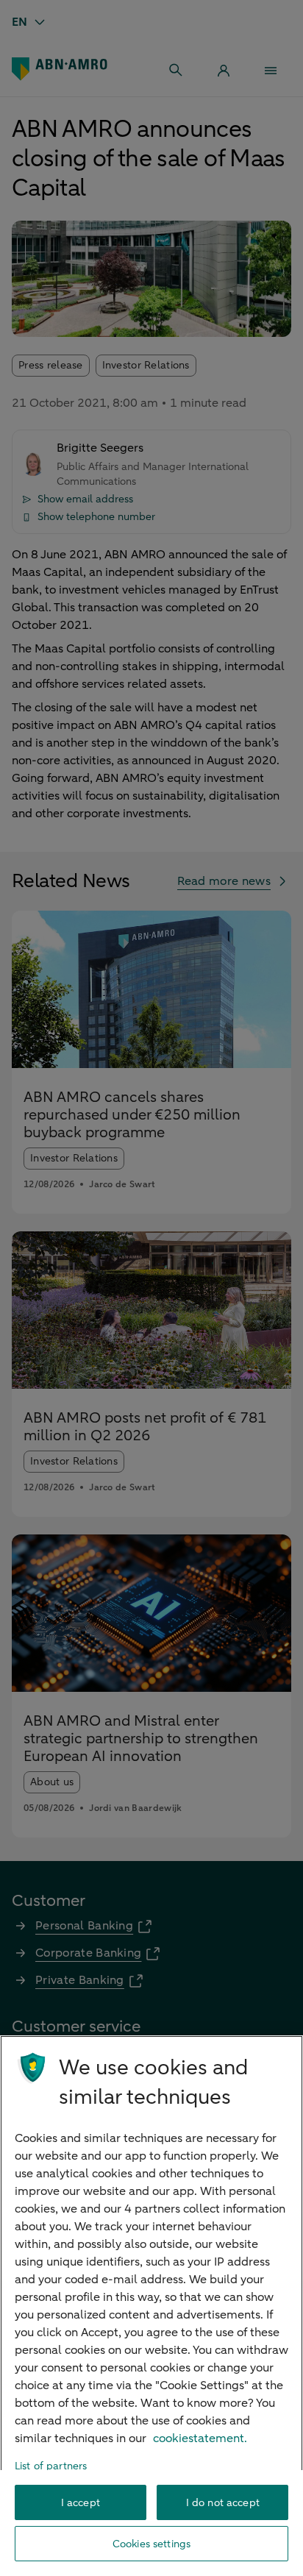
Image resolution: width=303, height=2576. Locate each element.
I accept (81, 2503)
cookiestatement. (200, 2438)
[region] (151, 2306)
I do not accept (223, 2503)
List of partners (51, 2466)
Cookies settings (151, 2544)
